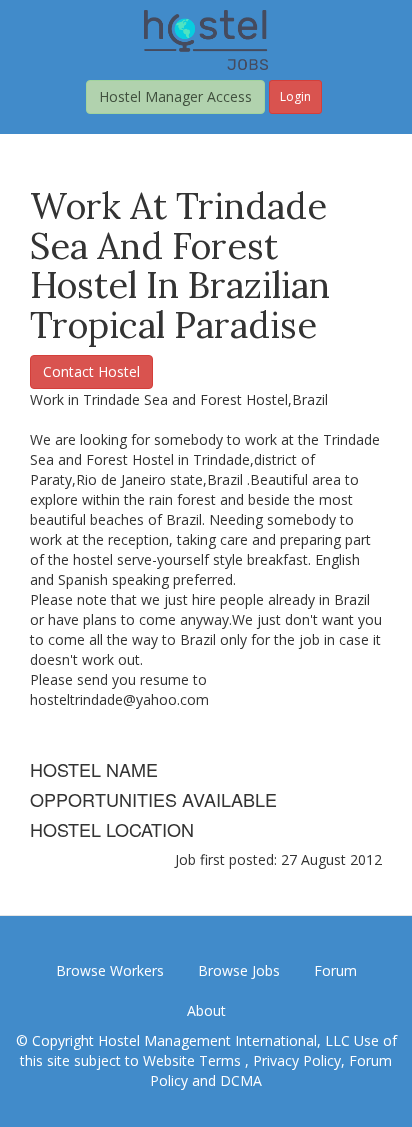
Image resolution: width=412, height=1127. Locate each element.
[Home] (206, 38)
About (206, 1010)
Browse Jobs (239, 970)
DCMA (241, 1080)
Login (295, 96)
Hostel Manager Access (175, 96)
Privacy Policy (297, 1060)
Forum (335, 970)
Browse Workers (110, 970)
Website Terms (194, 1060)
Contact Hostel (91, 371)
